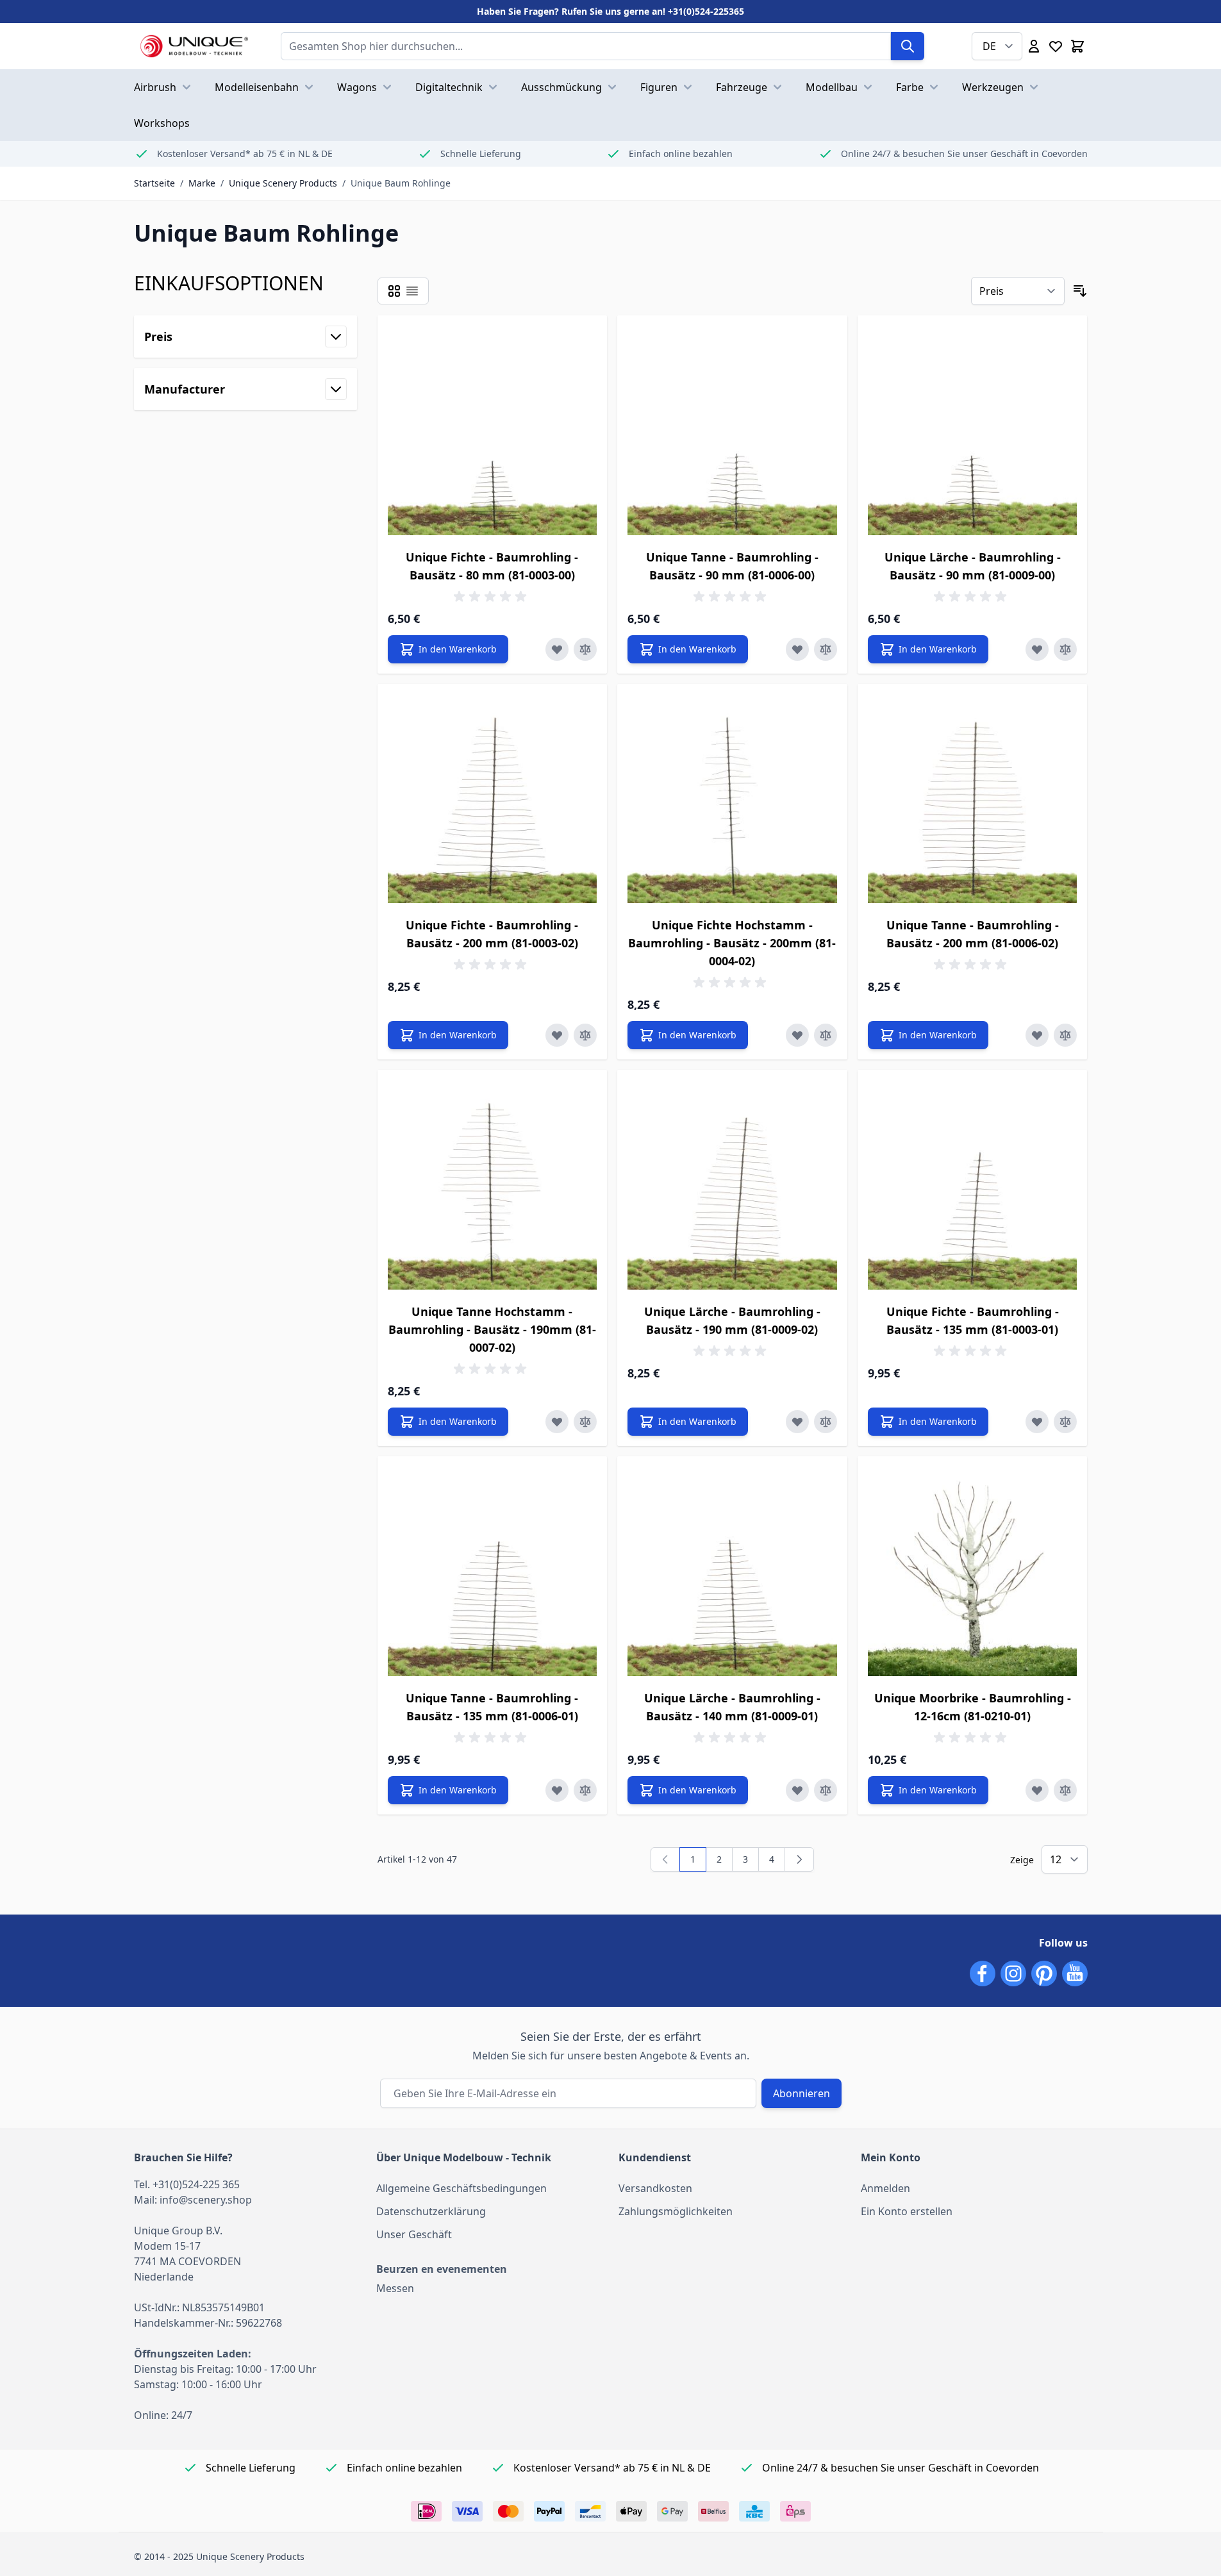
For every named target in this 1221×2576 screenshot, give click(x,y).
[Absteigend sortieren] (1080, 291)
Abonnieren (802, 2093)
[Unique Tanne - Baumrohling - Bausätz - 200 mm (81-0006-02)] (973, 799)
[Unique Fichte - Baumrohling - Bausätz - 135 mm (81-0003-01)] (973, 1185)
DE (989, 46)
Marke (202, 183)
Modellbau (832, 87)
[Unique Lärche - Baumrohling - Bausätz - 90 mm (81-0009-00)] (973, 430)
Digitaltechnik (449, 87)
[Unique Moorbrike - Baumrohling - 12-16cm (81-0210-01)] (973, 1571)
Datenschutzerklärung (431, 2211)
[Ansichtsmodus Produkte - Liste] (394, 291)
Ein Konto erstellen (907, 2211)
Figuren (659, 87)
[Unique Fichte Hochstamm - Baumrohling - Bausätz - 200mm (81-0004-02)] (732, 799)
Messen (395, 2288)
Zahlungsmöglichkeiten (676, 2211)
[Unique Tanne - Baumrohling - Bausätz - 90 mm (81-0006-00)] (732, 430)
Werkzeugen (993, 87)
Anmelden (885, 2188)
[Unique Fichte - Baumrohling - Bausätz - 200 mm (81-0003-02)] (493, 799)
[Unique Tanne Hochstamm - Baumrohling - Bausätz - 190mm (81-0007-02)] (493, 1185)
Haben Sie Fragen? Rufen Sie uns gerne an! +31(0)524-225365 (610, 11)
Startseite (154, 183)
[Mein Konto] (1034, 46)
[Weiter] (799, 1859)
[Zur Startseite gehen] (195, 46)
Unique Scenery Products (283, 183)
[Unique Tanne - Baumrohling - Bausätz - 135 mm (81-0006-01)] (493, 1571)
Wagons (357, 87)
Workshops (162, 123)
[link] (665, 1859)
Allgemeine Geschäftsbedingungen (461, 2188)
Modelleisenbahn (257, 87)
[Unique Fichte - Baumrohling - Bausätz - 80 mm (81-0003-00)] (493, 430)
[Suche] (908, 46)
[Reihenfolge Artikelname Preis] (1018, 291)
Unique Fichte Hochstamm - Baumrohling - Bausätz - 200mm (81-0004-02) (732, 943)
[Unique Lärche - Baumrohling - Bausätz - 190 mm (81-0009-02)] (732, 1185)
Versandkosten (655, 2188)
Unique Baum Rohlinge (401, 183)
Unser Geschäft (414, 2234)
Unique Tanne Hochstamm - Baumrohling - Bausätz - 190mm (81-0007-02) (492, 1329)
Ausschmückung (561, 87)
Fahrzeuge (742, 87)
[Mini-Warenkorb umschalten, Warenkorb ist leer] (1077, 46)
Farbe (910, 87)
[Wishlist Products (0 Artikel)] (1056, 46)
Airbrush (155, 87)
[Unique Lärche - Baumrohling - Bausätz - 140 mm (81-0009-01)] (732, 1571)
